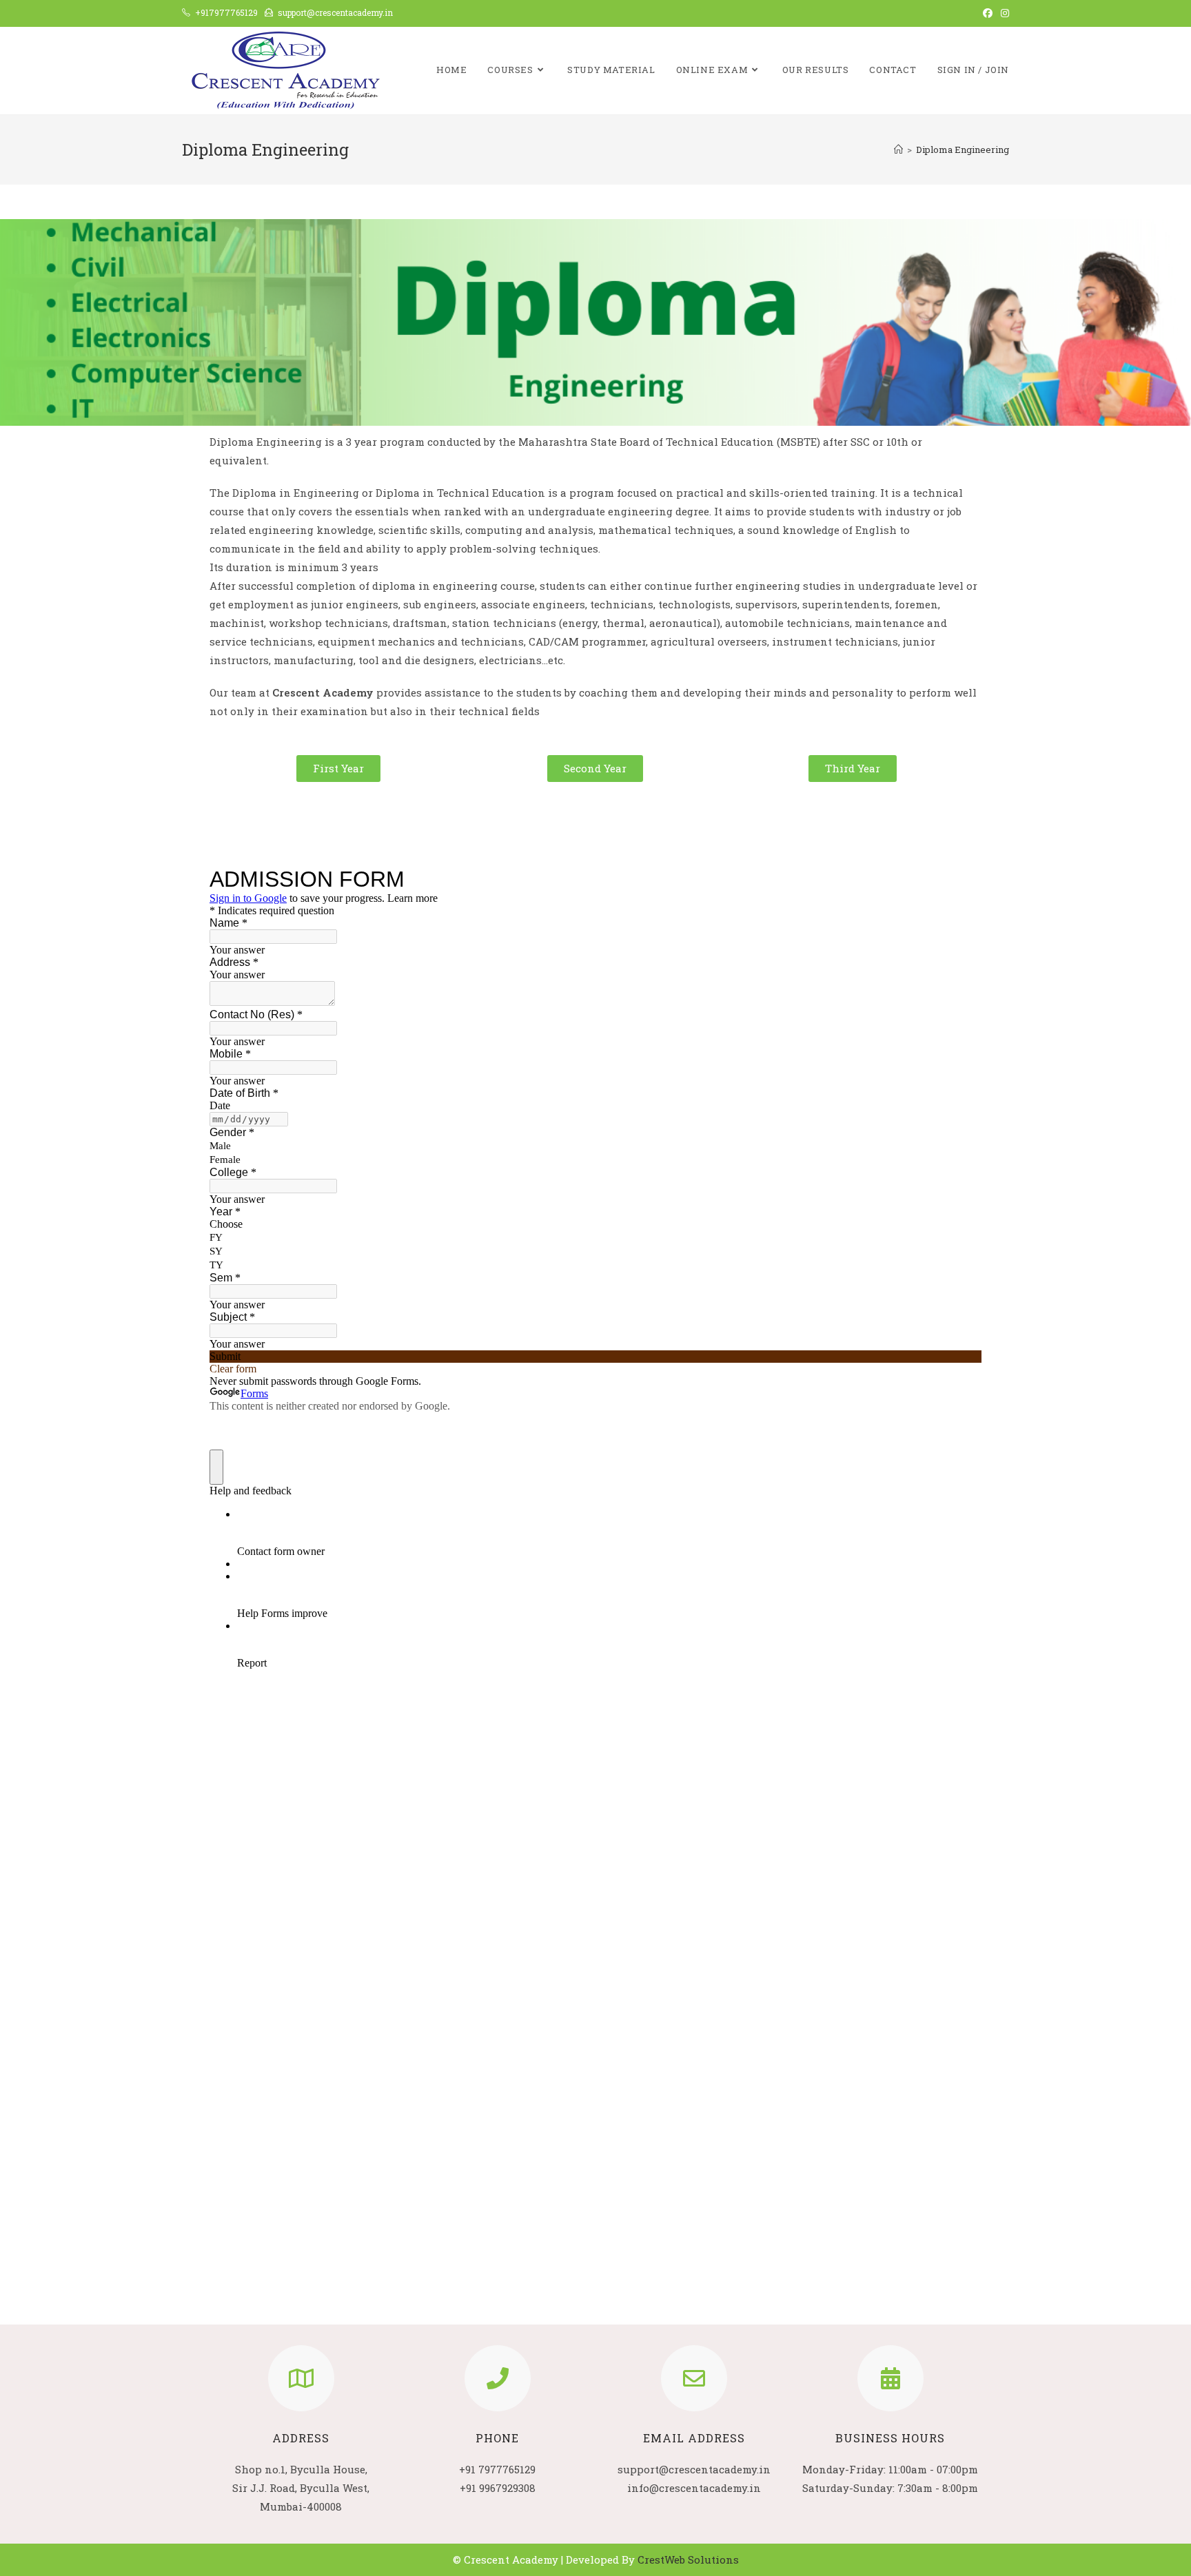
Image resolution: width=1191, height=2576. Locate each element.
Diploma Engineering (963, 150)
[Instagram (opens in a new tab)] (1003, 13)
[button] (338, 769)
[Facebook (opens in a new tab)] (988, 13)
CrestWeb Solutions (688, 2559)
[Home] (898, 150)
